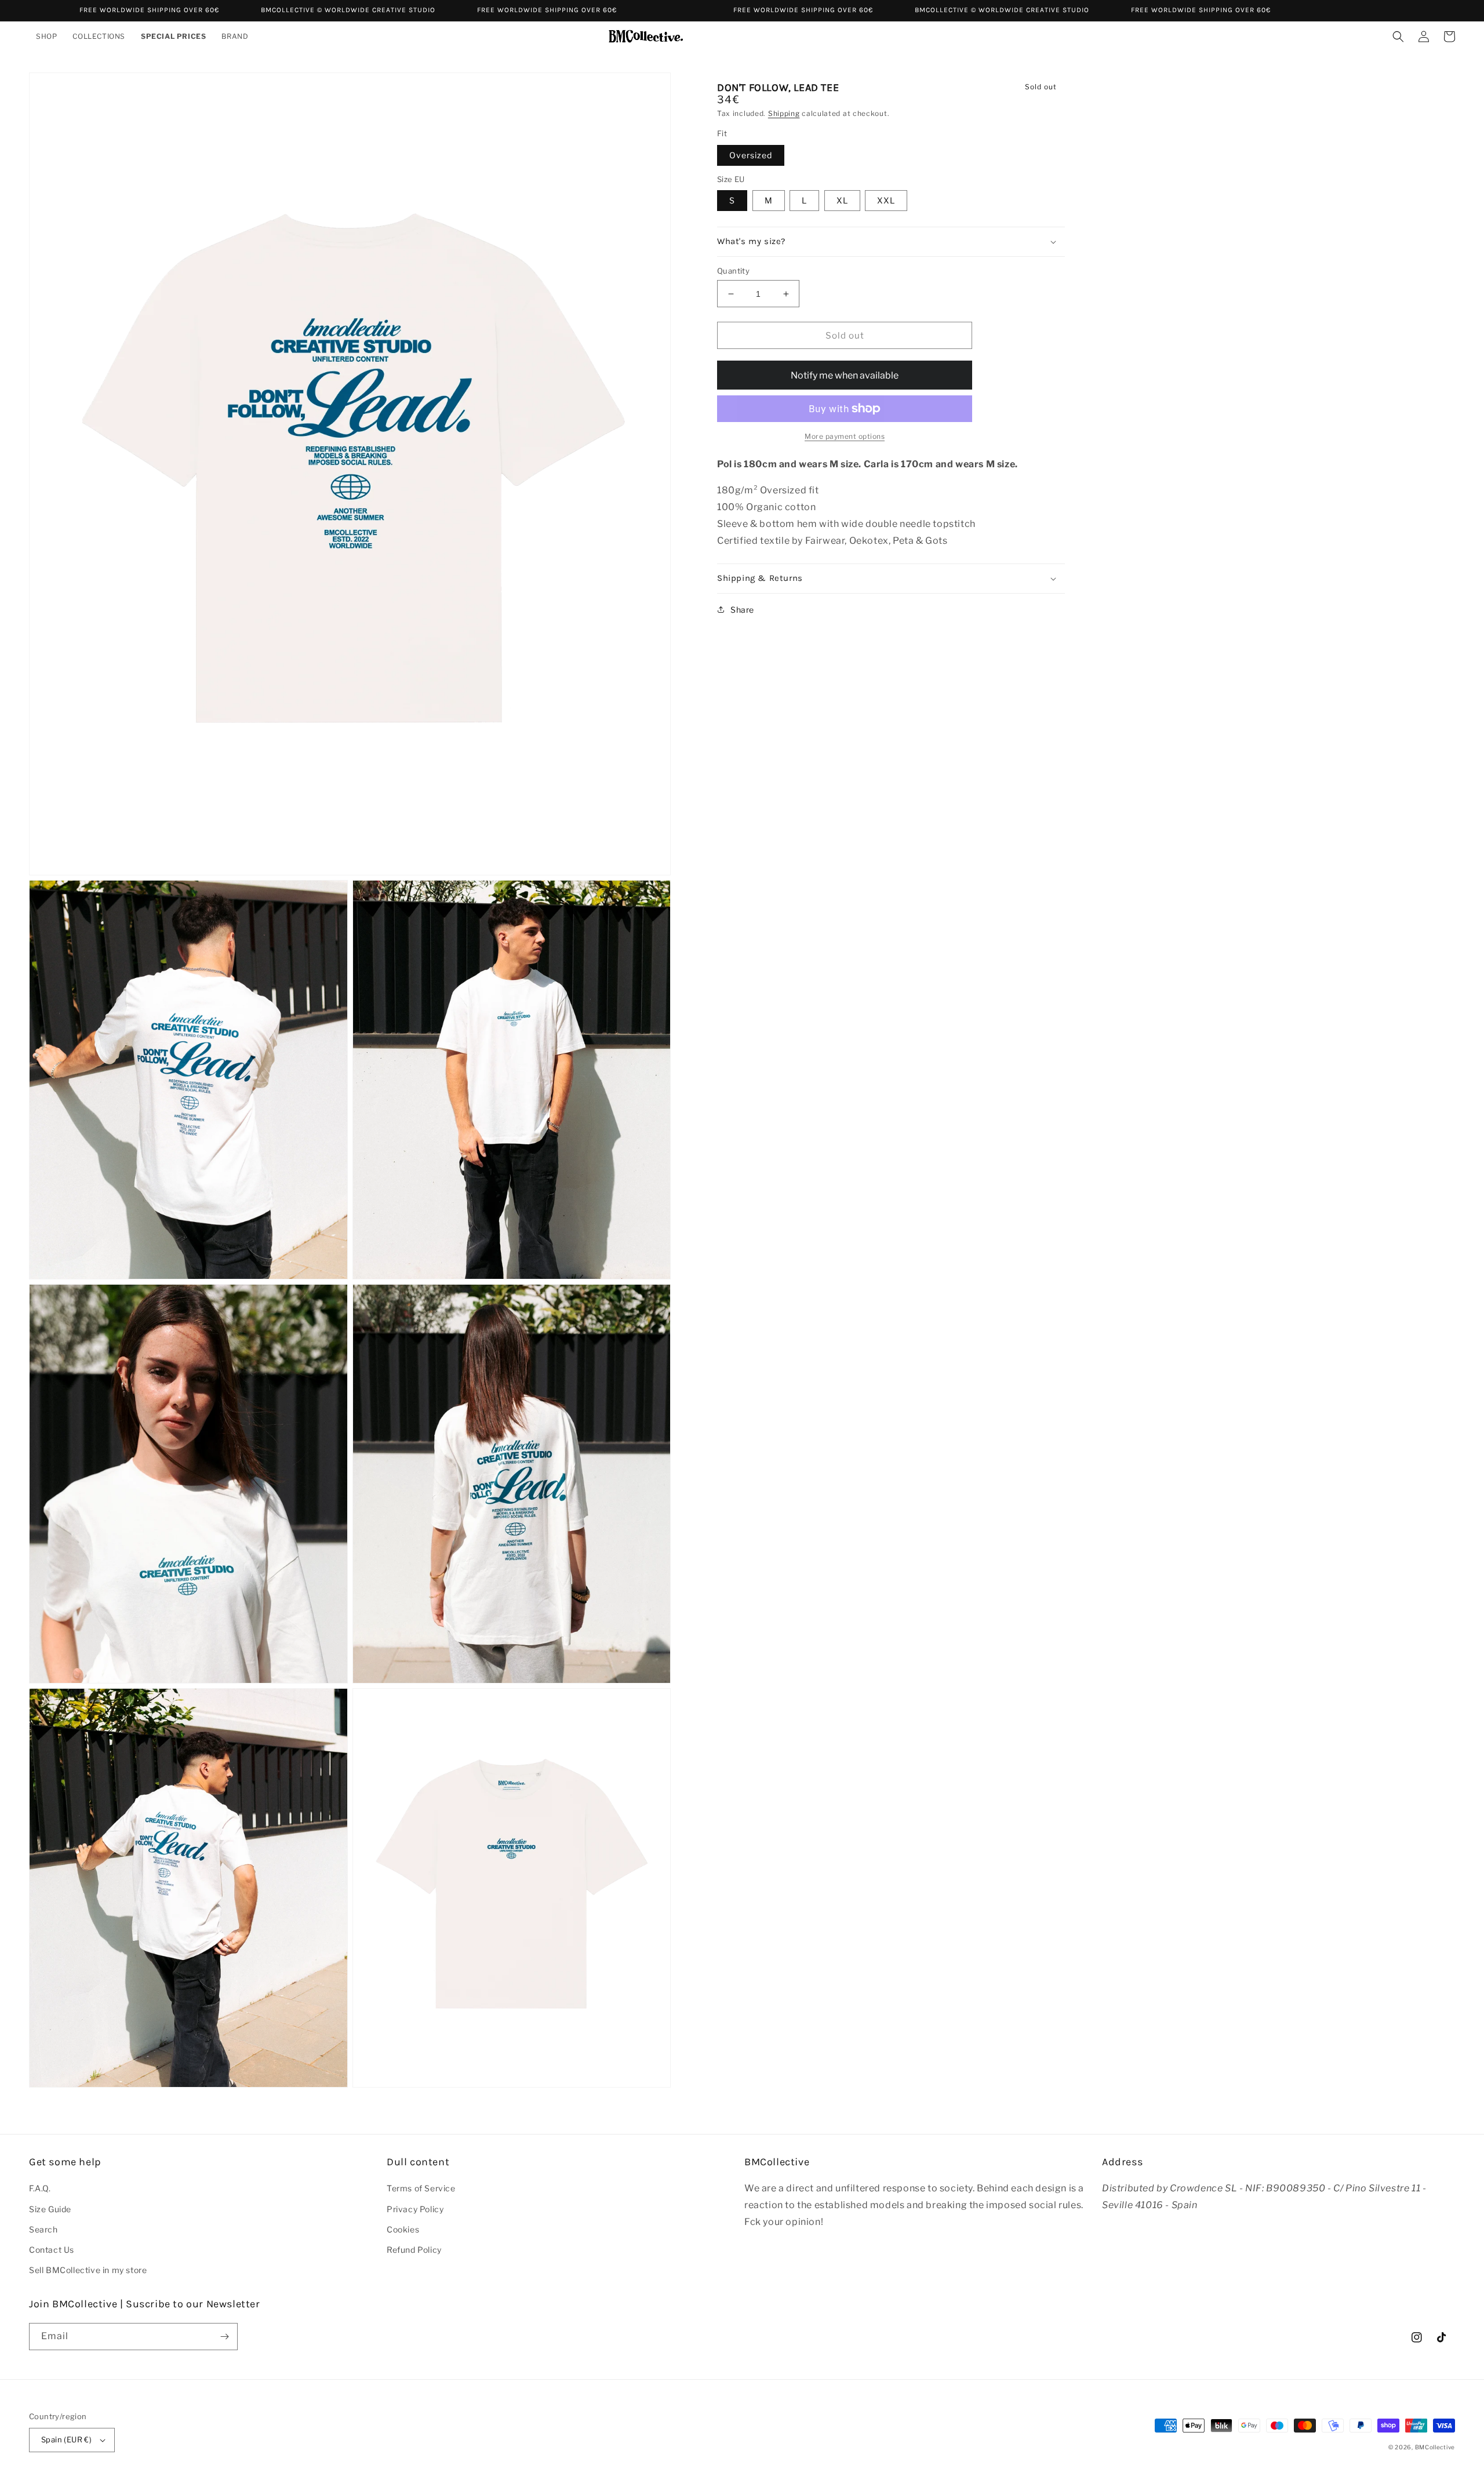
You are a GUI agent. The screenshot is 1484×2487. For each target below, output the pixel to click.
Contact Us (52, 2250)
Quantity (733, 271)
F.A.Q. (40, 2188)
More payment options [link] (845, 436)
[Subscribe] (224, 2337)
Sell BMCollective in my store (88, 2270)
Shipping (784, 113)
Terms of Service (421, 2188)
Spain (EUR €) (66, 2439)
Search (43, 2229)
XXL (886, 200)
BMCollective (1435, 2447)
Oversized (751, 155)
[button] (47, 37)
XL (842, 200)
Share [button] (742, 610)
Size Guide (50, 2209)
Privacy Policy (415, 2209)
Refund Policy (414, 2250)
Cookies (403, 2229)
